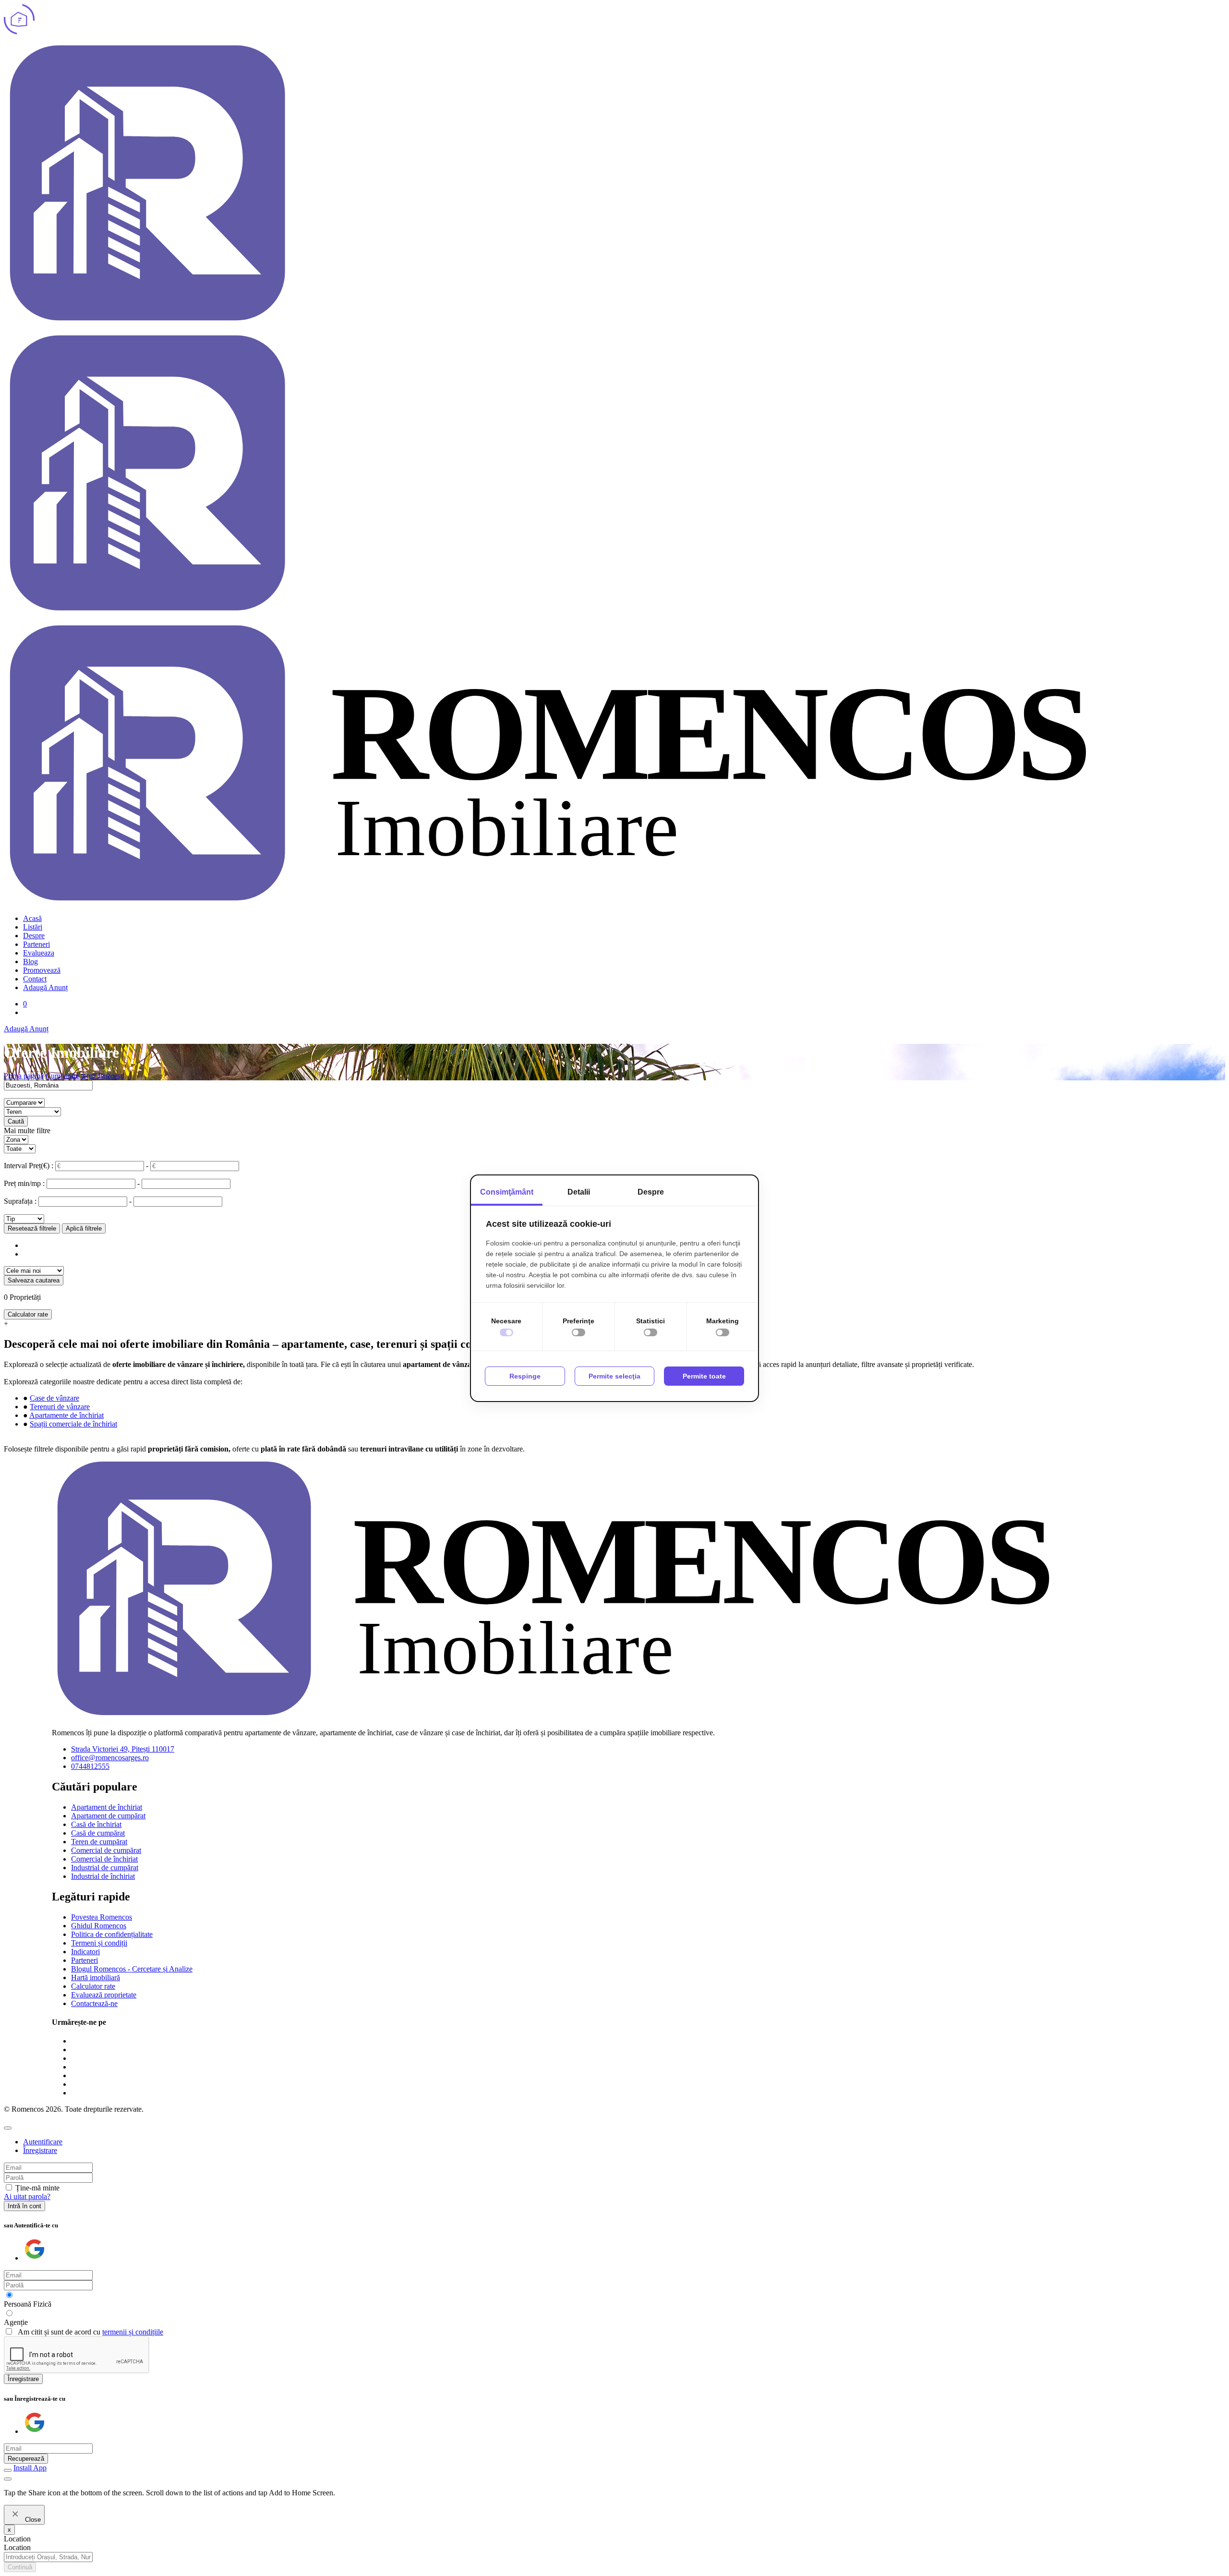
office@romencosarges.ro (110, 1758)
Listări (33, 927)
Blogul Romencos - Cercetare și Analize (132, 1969)
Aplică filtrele (84, 1228)
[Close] (8, 2128)
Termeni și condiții (99, 1943)
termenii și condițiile (133, 2332)
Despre (34, 936)
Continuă (20, 2567)
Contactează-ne (94, 2003)
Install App (30, 2468)
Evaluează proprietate (104, 1995)
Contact (35, 979)
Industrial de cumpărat (105, 1868)
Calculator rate (28, 1314)
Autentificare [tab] (43, 2142)
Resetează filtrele (32, 1228)
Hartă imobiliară (96, 1977)
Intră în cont (24, 2206)
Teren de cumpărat (99, 1842)
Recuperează (26, 2459)
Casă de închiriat (96, 1824)
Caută (16, 1121)
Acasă (32, 918)
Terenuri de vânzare (60, 1407)
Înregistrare (23, 2379)
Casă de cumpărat (98, 1833)
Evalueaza (39, 953)
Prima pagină (24, 1076)
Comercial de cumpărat (106, 1850)
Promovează (42, 970)
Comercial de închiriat (104, 1859)
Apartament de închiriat (107, 1807)
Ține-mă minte (37, 2188)
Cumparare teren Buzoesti (85, 1076)
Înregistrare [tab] (40, 2150)
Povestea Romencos (102, 1917)
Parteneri (36, 944)
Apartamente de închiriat (66, 1415)
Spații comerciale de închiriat (73, 1424)
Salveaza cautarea (34, 1280)
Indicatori (85, 1952)
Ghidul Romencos (99, 1926)
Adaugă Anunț (45, 987)
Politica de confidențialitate (112, 1934)
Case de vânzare (54, 1398)
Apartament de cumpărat (108, 1816)
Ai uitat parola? (27, 2196)
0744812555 (90, 1766)
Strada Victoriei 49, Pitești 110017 (123, 1749)
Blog (30, 961)
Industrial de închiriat (103, 1876)
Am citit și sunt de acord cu (90, 2332)
